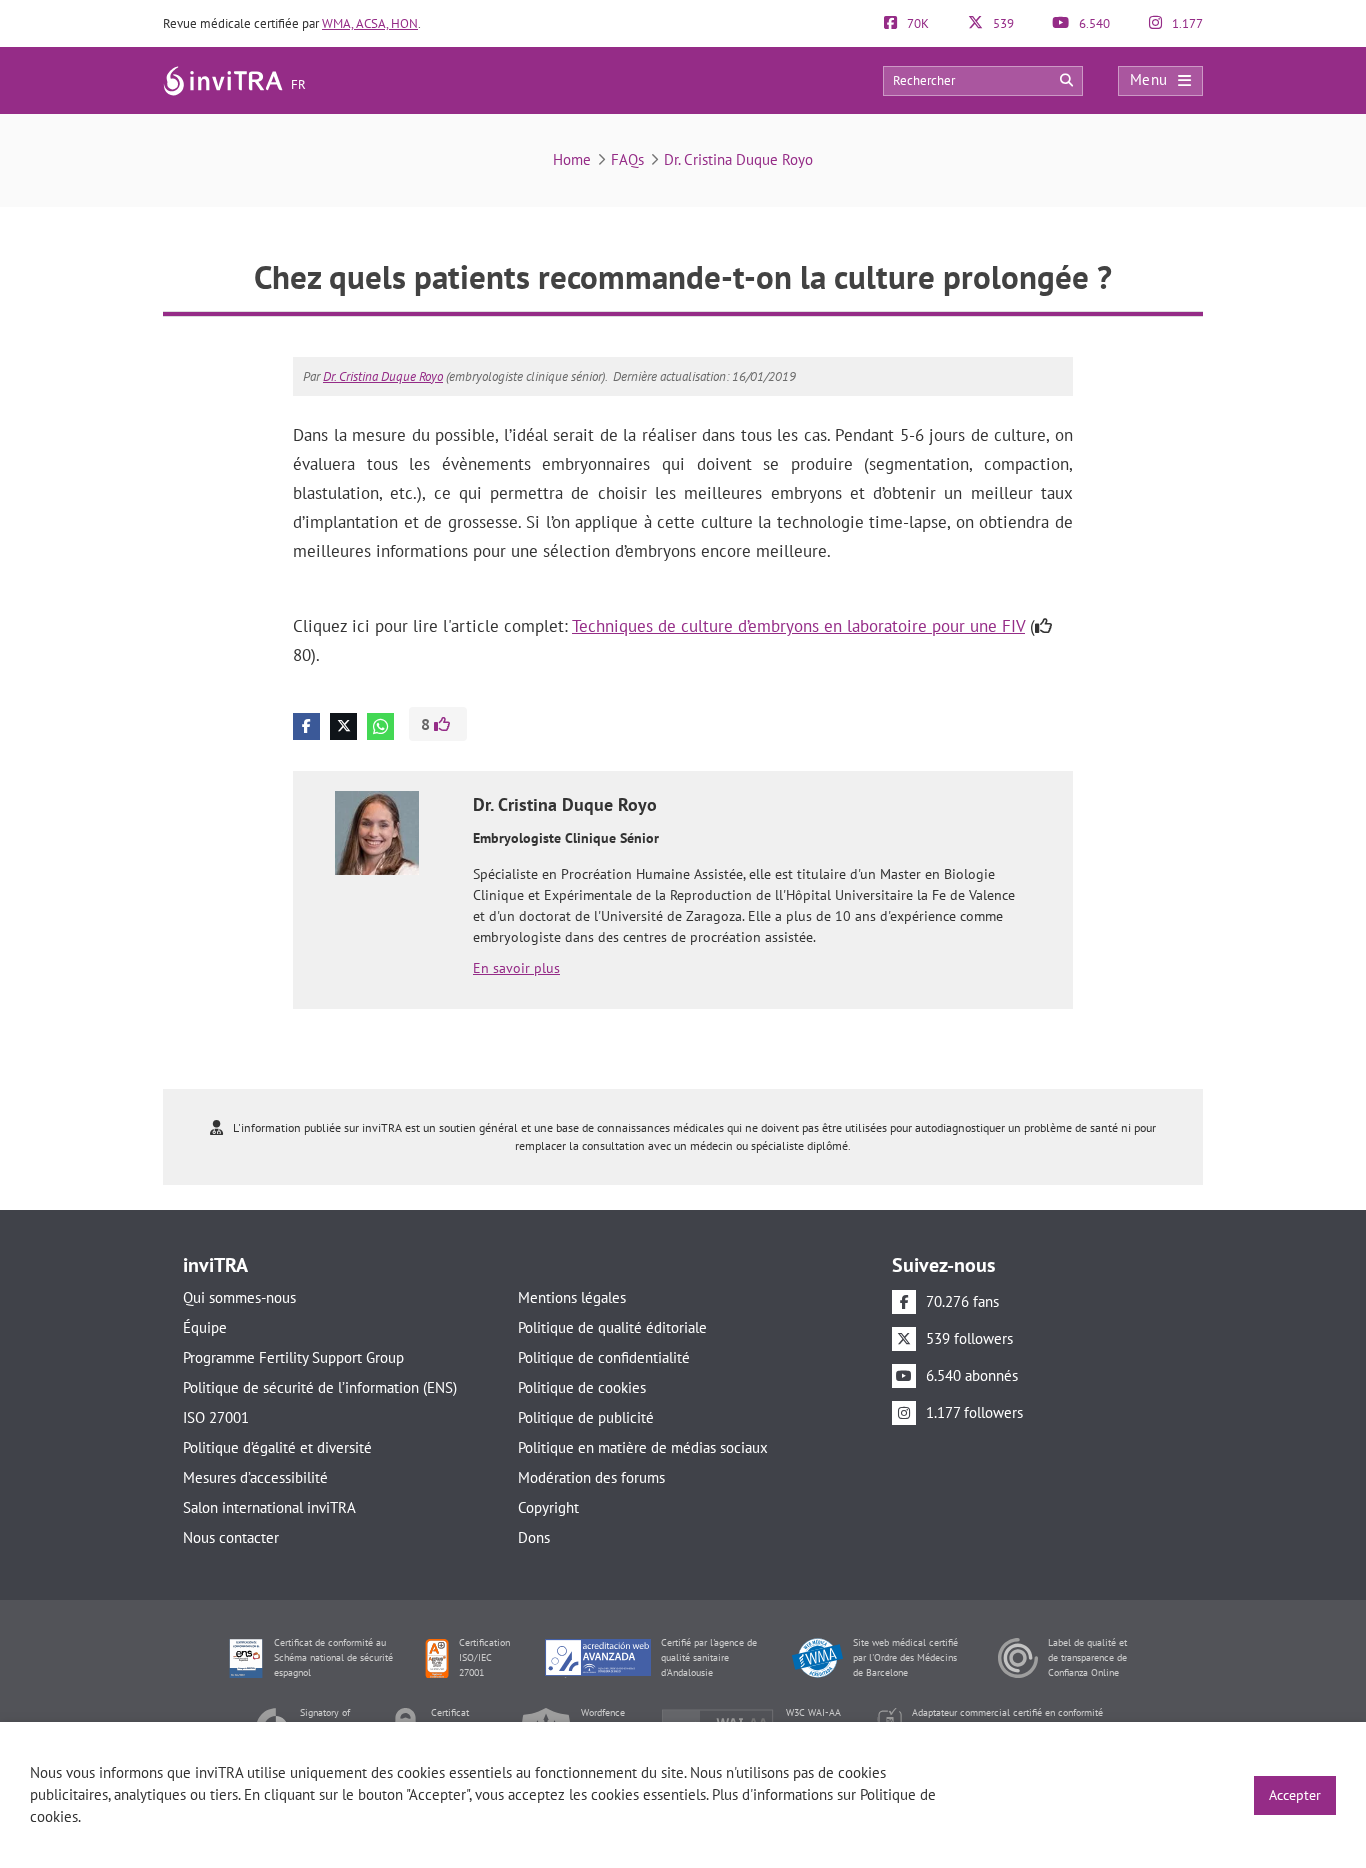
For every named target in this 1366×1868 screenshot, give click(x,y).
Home (572, 159)
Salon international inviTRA (269, 1507)
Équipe (205, 1327)
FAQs (627, 159)
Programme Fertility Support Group (293, 1357)
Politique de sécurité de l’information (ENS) (320, 1387)
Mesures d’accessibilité (255, 1477)
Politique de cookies (582, 1387)
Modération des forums (591, 1477)
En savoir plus (516, 968)
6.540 (1093, 23)
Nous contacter (231, 1537)
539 (1002, 23)
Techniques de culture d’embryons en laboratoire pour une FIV (798, 626)
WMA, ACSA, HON (370, 23)
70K (916, 23)
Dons (534, 1537)
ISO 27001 (216, 1417)
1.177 (1186, 23)
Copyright (548, 1507)
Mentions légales (572, 1297)
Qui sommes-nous (239, 1297)
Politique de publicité (586, 1417)
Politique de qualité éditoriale (612, 1327)
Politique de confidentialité (604, 1357)
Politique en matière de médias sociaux (643, 1447)
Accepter (1295, 1795)
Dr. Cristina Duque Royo (738, 159)
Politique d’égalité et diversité (277, 1447)
